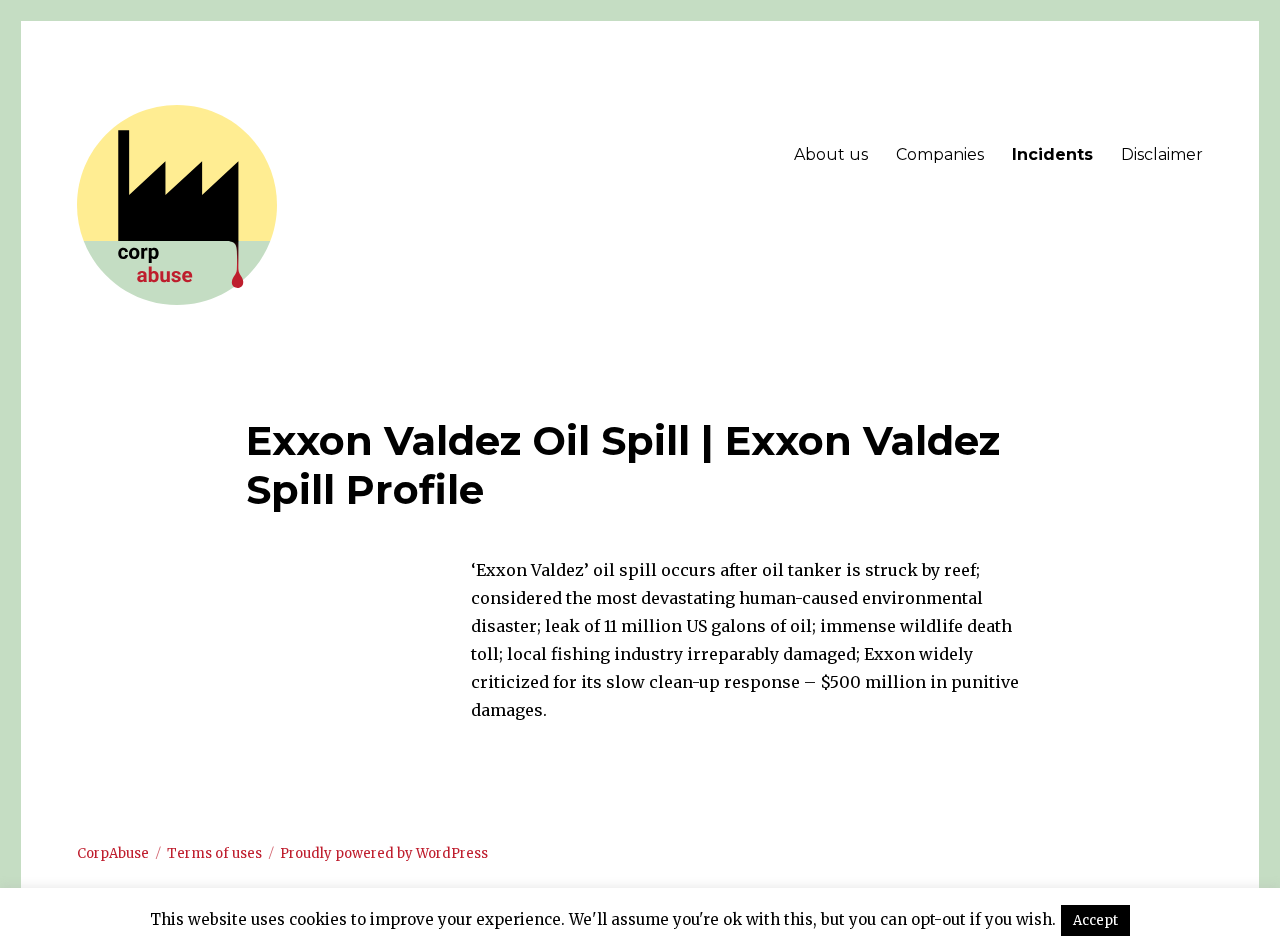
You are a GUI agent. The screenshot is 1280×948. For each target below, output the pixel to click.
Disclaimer (1162, 154)
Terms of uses (214, 853)
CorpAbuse (113, 853)
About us (831, 154)
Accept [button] (1095, 920)
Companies (940, 154)
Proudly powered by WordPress (384, 853)
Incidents (1052, 154)
